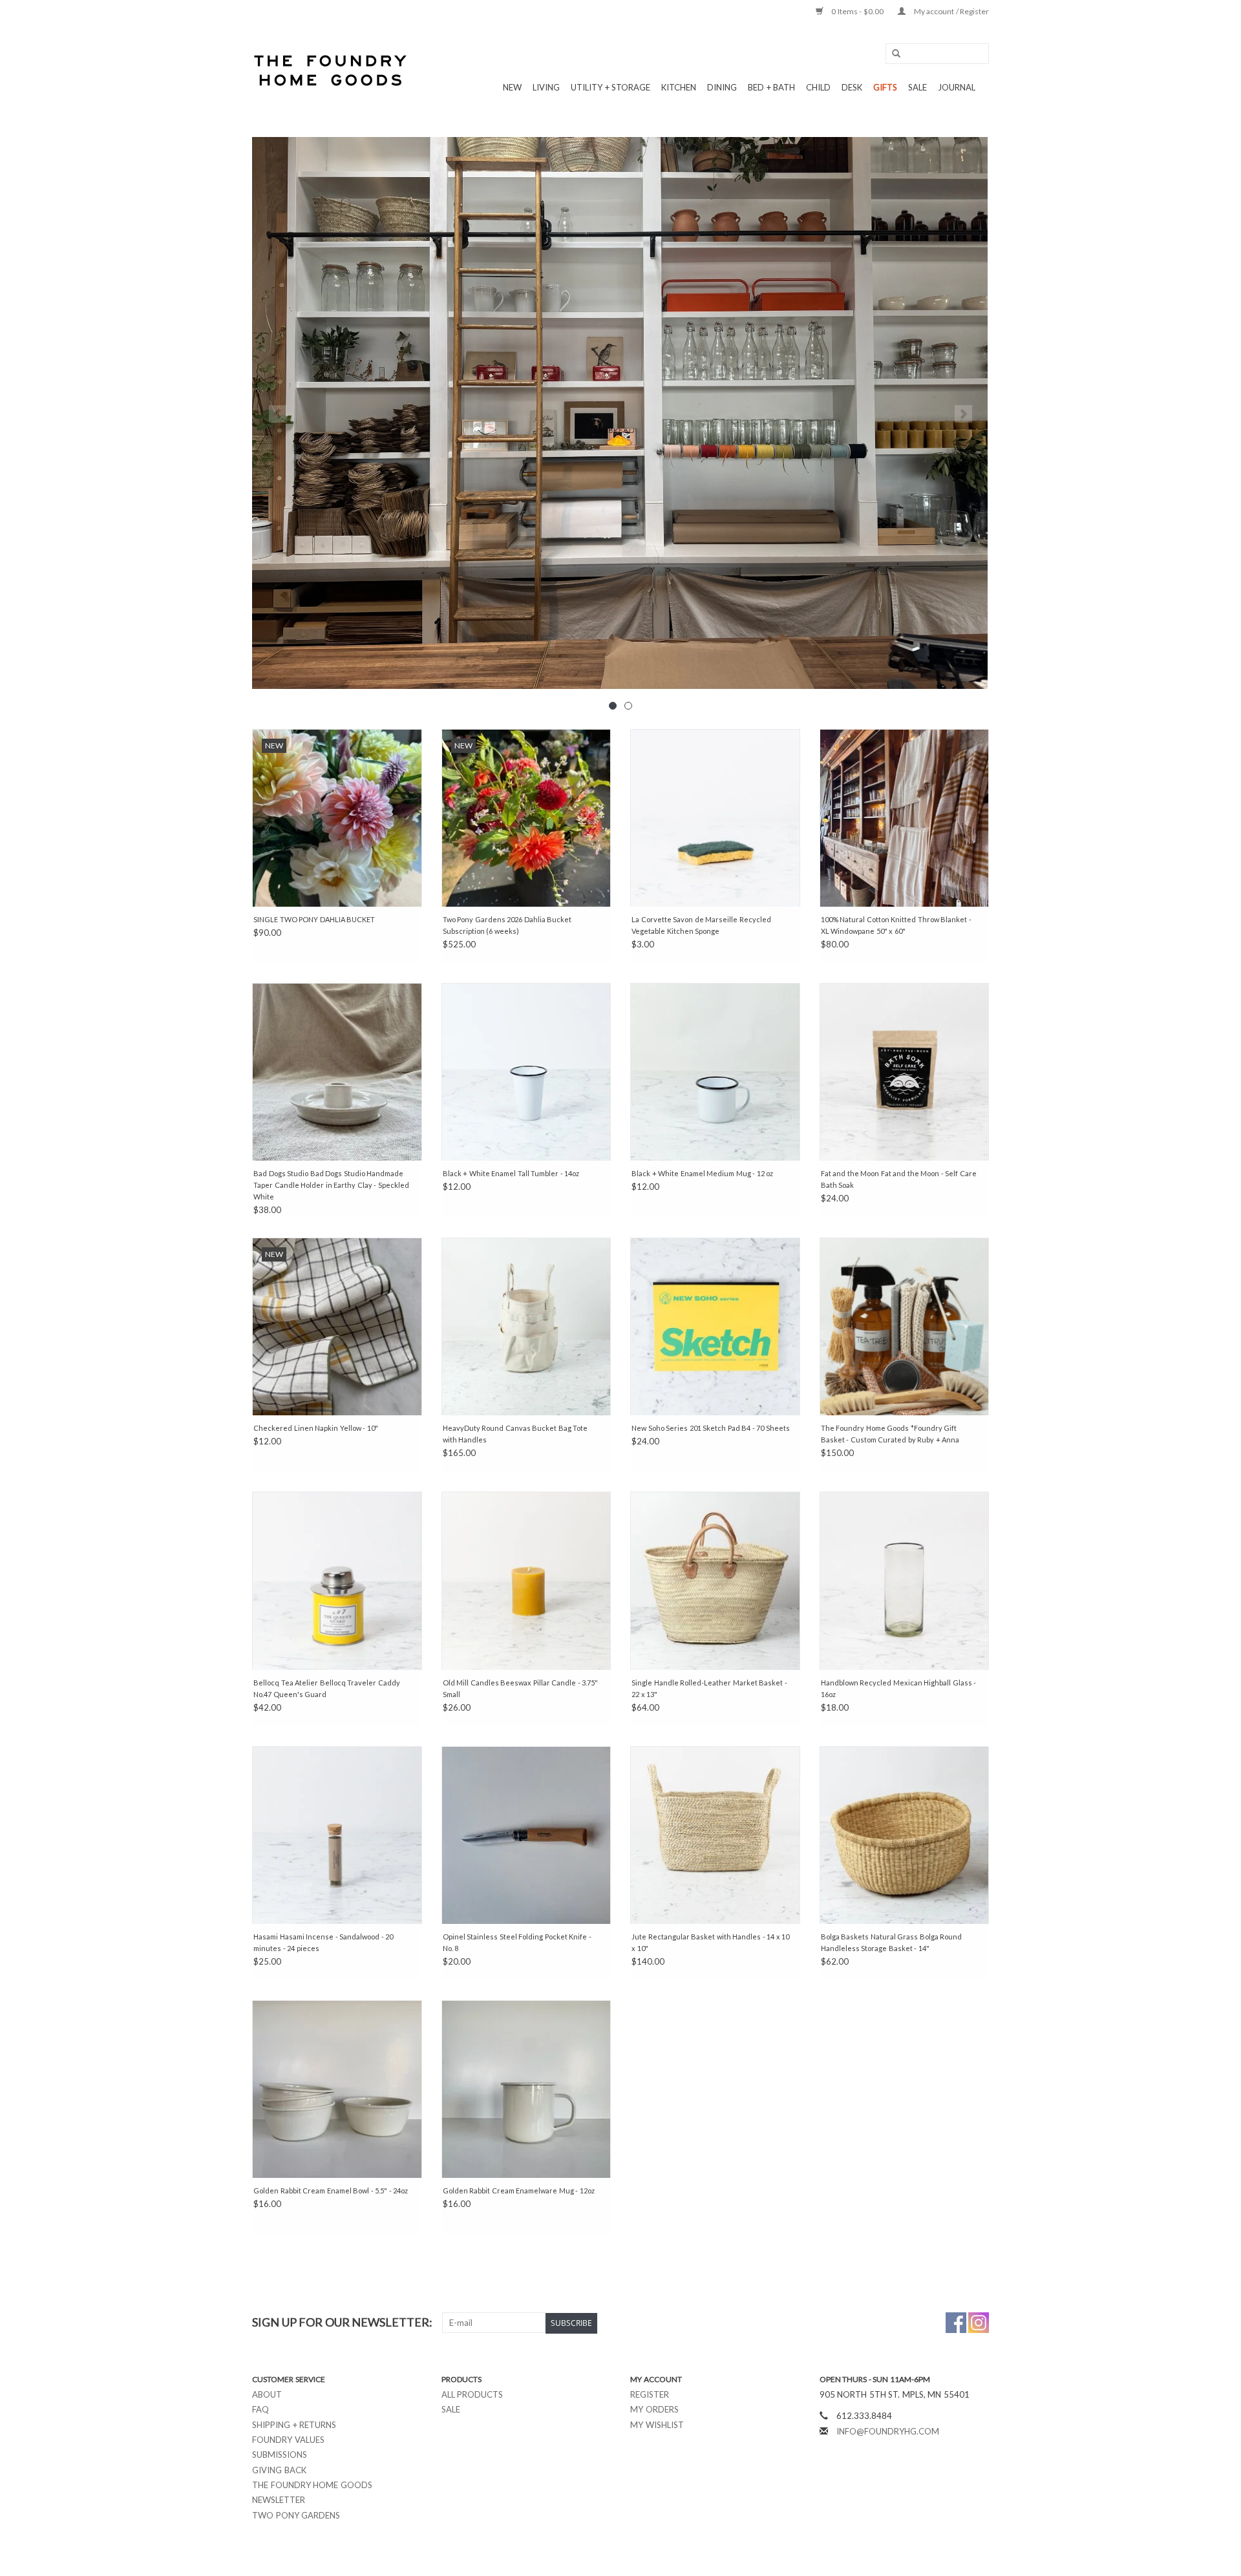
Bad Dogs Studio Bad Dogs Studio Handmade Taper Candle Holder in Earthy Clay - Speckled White (331, 1185)
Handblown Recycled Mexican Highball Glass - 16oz (899, 1688)
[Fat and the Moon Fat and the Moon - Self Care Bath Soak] (905, 1072)
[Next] (963, 414)
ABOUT (267, 2394)
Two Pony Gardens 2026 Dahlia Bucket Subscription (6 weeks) (507, 925)
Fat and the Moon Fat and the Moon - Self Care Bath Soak (899, 1179)
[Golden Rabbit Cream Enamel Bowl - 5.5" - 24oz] (337, 2089)
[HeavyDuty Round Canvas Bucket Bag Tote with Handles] (526, 1326)
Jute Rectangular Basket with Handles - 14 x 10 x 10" (710, 1942)
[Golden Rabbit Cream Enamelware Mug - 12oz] (526, 2089)
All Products (472, 2394)
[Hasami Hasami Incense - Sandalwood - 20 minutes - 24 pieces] (337, 1835)
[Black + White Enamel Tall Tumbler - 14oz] (526, 1072)
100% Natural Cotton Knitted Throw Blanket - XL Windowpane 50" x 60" (896, 925)
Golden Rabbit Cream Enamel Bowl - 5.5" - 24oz (331, 2191)
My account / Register (950, 11)
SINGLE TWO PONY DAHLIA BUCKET (314, 919)
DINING (722, 87)
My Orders (654, 2409)
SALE (917, 87)
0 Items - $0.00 (858, 11)
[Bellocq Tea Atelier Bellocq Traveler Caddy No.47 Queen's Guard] (337, 1580)
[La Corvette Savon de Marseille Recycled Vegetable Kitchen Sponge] (715, 818)
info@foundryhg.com (888, 2431)
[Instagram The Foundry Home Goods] (979, 2323)
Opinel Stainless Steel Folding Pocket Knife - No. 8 (517, 1942)
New (512, 87)
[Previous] (278, 414)
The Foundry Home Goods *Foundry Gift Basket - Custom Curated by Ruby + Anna (890, 1434)
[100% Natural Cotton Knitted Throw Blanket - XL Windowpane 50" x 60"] (905, 818)
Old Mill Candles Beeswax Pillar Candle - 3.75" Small (521, 1688)
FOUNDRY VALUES (288, 2440)
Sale (451, 2409)
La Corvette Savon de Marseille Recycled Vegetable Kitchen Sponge (701, 925)
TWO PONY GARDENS (296, 2515)
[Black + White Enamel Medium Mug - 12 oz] (715, 1072)
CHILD (818, 87)
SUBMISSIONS (280, 2455)
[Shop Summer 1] (620, 413)
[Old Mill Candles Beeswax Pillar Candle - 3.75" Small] (526, 1580)
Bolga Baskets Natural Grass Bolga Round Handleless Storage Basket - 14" (892, 1942)
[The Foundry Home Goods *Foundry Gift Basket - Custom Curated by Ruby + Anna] (905, 1326)
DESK (852, 87)
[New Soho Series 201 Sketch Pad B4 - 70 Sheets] (715, 1326)
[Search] (892, 54)
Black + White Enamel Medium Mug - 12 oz (702, 1173)
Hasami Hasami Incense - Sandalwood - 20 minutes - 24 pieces (323, 1942)
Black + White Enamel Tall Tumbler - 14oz (511, 1173)
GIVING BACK (279, 2470)
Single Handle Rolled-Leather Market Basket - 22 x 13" (709, 1688)
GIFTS (885, 87)
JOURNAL (957, 87)
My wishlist (657, 2425)
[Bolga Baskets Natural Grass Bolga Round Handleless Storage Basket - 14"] (905, 1835)
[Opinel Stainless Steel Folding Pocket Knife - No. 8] (526, 1835)
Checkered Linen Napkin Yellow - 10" (316, 1428)
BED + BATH (771, 87)
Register (650, 2394)
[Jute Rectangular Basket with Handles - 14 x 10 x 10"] (715, 1835)
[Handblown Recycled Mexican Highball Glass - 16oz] (905, 1580)
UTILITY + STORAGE (610, 87)
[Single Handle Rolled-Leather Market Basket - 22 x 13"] (715, 1580)
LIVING (546, 87)
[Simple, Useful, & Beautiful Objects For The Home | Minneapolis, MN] (331, 70)
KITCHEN (679, 87)
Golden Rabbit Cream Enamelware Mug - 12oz (519, 2191)
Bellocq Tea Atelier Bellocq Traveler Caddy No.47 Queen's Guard (327, 1688)
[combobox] (937, 54)
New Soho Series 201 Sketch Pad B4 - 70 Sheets (711, 1428)
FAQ (260, 2409)
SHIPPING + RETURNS (294, 2425)
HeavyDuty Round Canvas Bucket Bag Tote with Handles (515, 1434)
